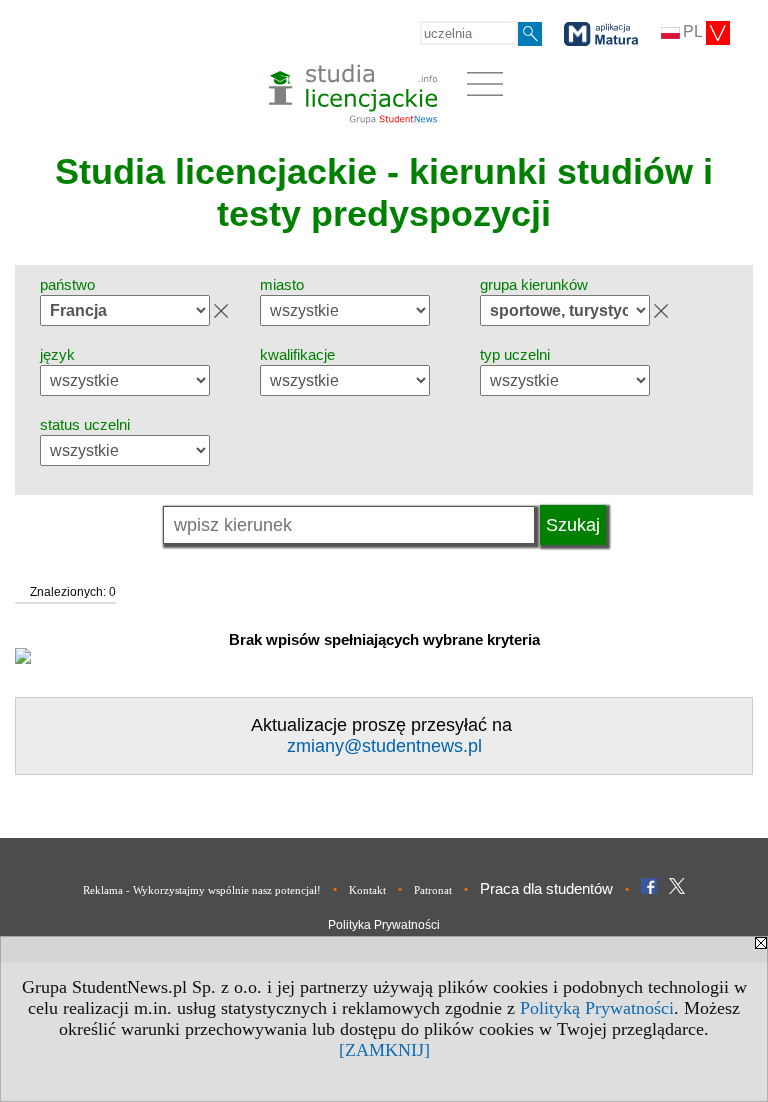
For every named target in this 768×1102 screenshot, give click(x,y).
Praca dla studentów (546, 888)
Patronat (433, 890)
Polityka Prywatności (384, 925)
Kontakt (367, 890)
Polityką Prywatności (597, 1008)
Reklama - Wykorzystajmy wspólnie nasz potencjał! (202, 890)
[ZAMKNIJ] (384, 1050)
